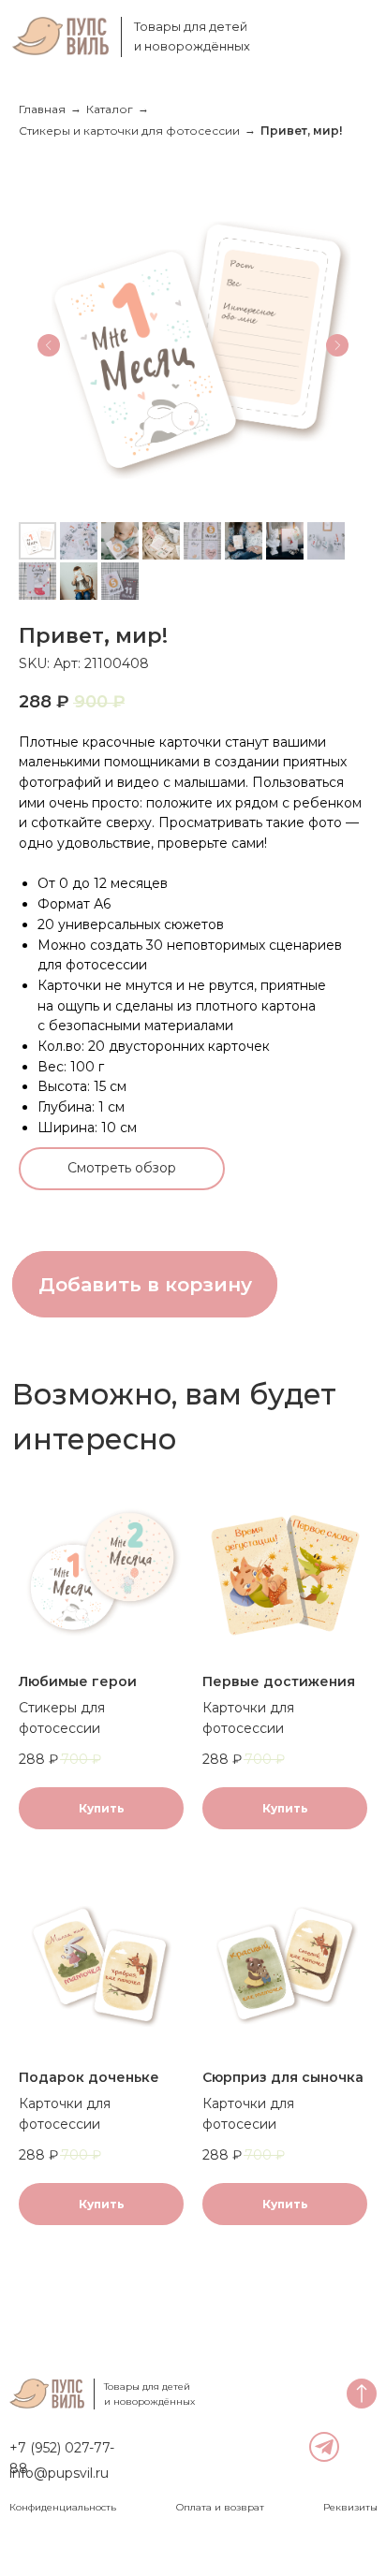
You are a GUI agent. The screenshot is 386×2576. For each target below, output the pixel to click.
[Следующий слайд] (337, 345)
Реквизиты (350, 2507)
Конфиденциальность (63, 2507)
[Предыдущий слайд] (49, 345)
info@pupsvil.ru (59, 2473)
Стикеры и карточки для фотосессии (129, 131)
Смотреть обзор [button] (122, 1168)
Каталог (110, 109)
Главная (42, 109)
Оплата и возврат (220, 2507)
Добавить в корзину (145, 1284)
